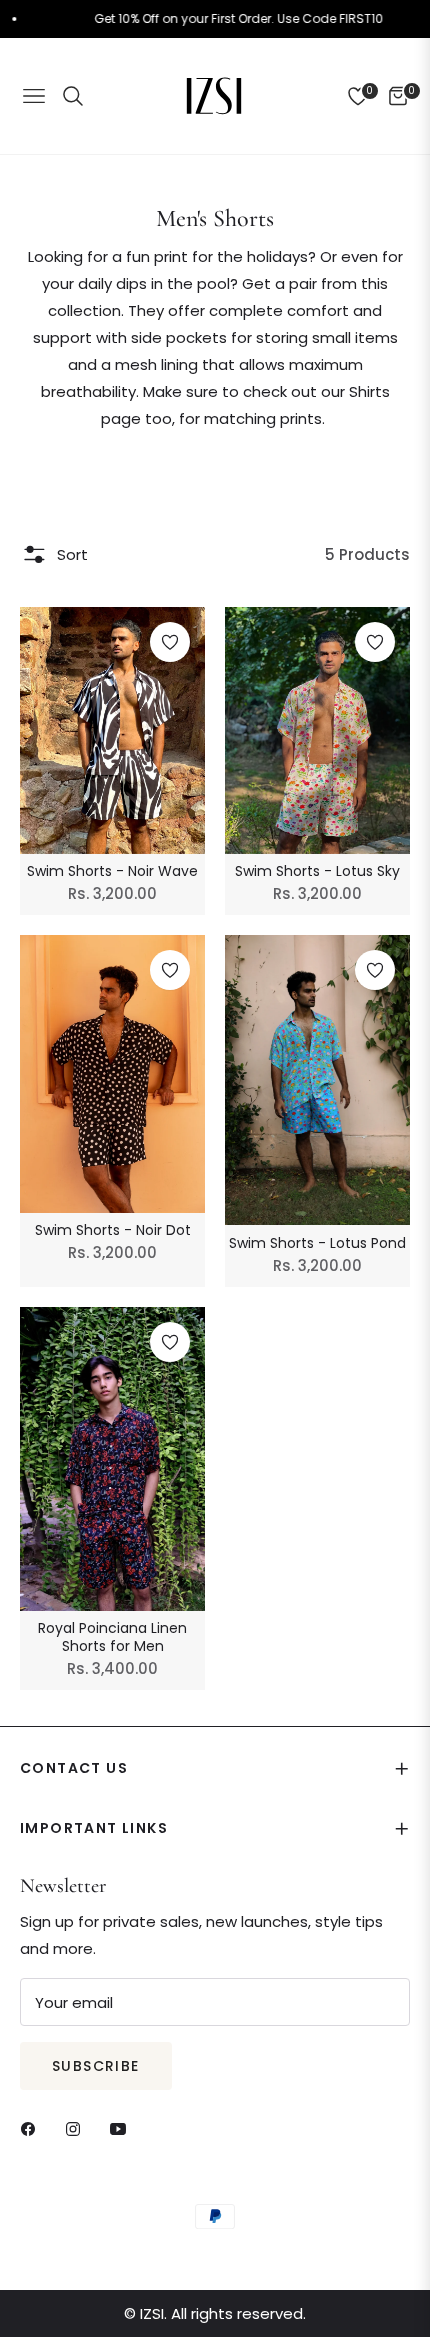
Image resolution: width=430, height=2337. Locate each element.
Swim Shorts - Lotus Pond (317, 1243)
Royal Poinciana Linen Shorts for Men (112, 1637)
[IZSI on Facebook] (33, 2127)
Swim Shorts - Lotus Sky (317, 871)
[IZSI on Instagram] (78, 2127)
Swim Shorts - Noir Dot (113, 1230)
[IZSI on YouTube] (123, 2127)
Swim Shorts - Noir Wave (112, 871)
